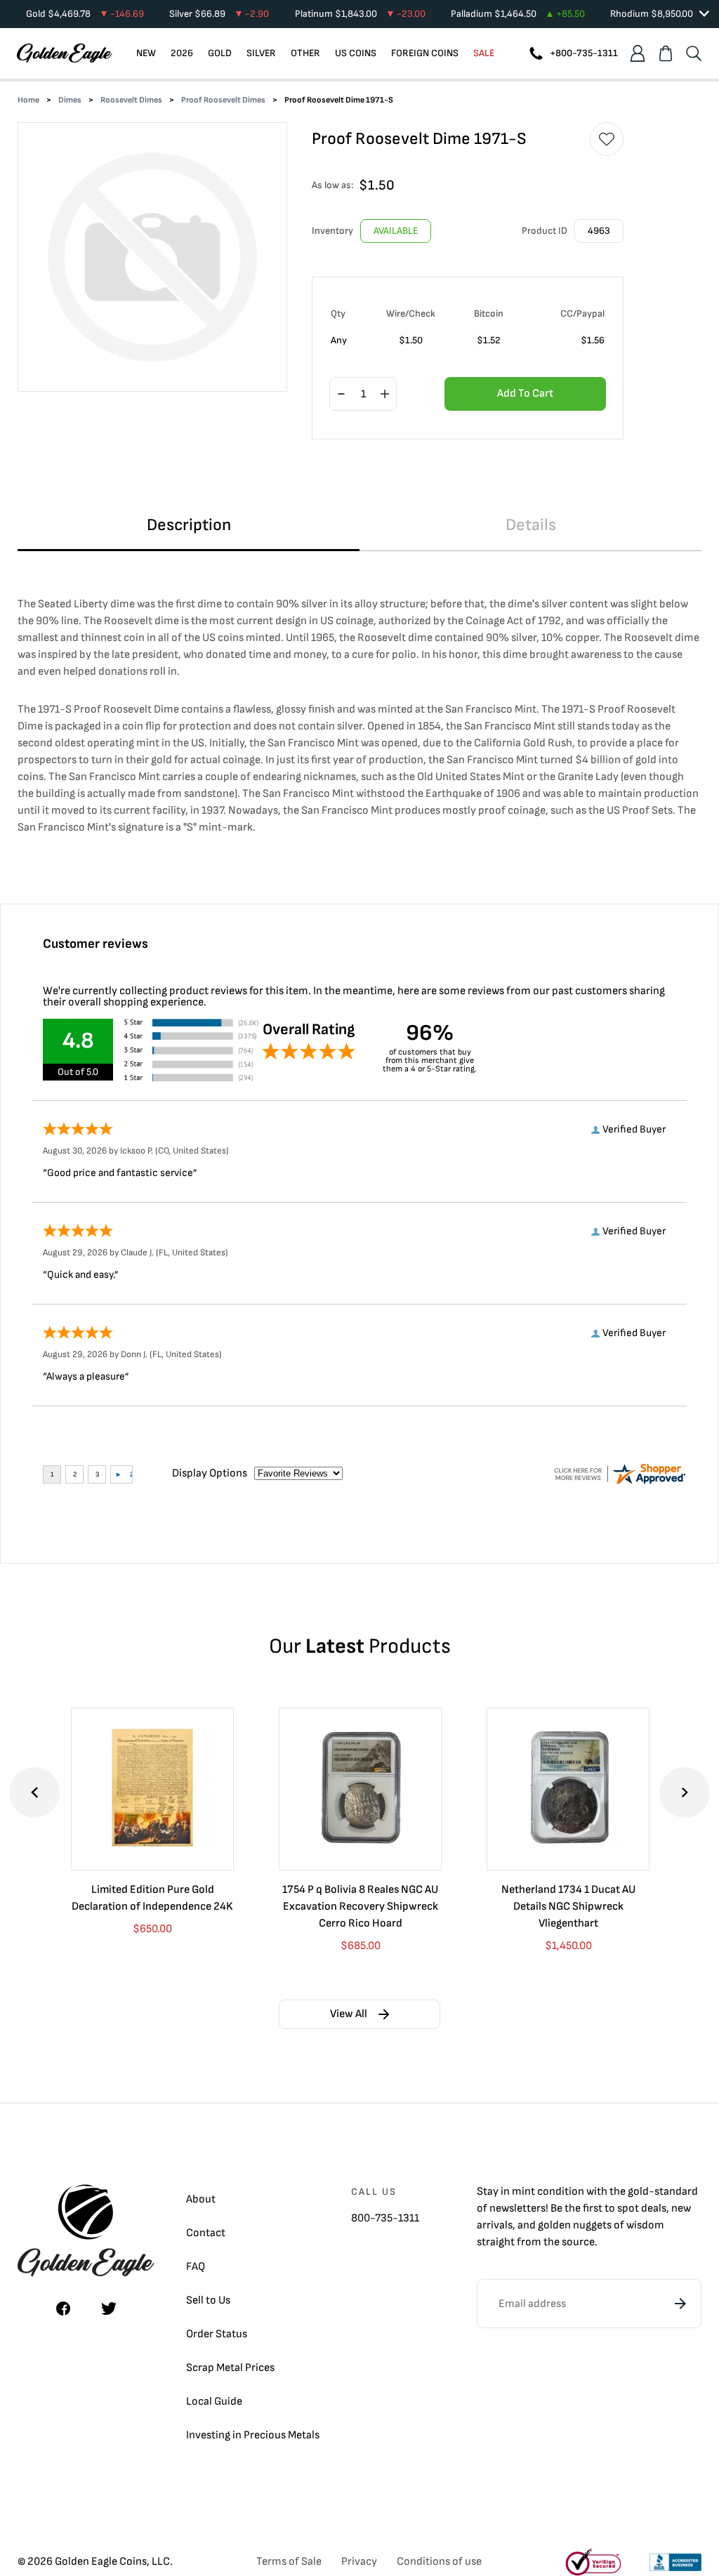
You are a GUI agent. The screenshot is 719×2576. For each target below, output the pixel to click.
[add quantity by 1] (385, 395)
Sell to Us (208, 2300)
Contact (206, 2233)
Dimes (70, 100)
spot (628, 2208)
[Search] (694, 53)
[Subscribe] (680, 2304)
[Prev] (34, 1792)
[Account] (638, 53)
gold (638, 2192)
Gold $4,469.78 (85, 14)
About (201, 2199)
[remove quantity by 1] (341, 395)
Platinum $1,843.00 (360, 14)
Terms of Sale (289, 2562)
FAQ (196, 2267)
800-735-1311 (385, 2218)
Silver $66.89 (219, 14)
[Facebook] (63, 2309)
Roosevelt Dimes (131, 100)
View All (349, 2014)
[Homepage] (65, 53)
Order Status (217, 2334)
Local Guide (214, 2402)
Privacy (359, 2562)
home (28, 100)
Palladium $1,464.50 (518, 14)
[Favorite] (607, 139)
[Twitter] (109, 2309)
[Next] (685, 1792)
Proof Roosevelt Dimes (223, 100)
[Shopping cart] (666, 53)
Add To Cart (525, 394)
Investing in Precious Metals (253, 2435)
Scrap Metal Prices (230, 2368)
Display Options (210, 1473)
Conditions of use (439, 2562)
